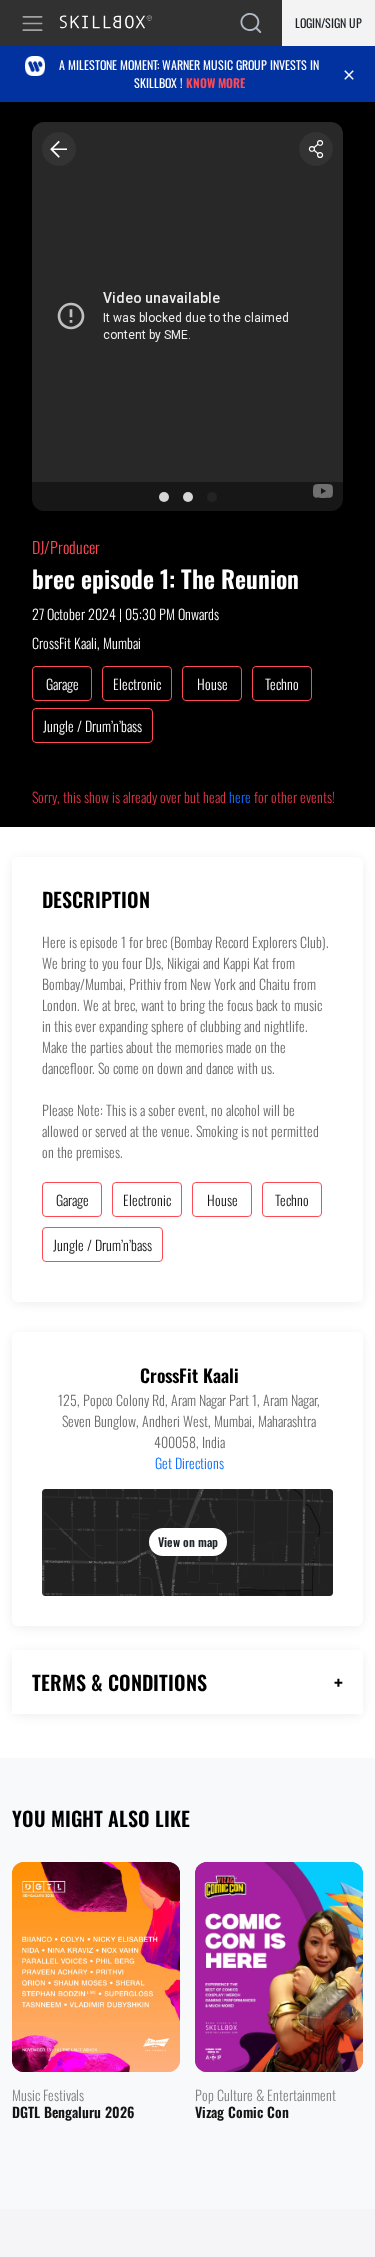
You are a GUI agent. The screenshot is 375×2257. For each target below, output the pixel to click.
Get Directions (189, 1462)
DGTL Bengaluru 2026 (73, 2112)
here (240, 796)
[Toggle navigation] (36, 23)
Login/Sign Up (328, 22)
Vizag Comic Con (242, 2112)
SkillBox (114, 23)
